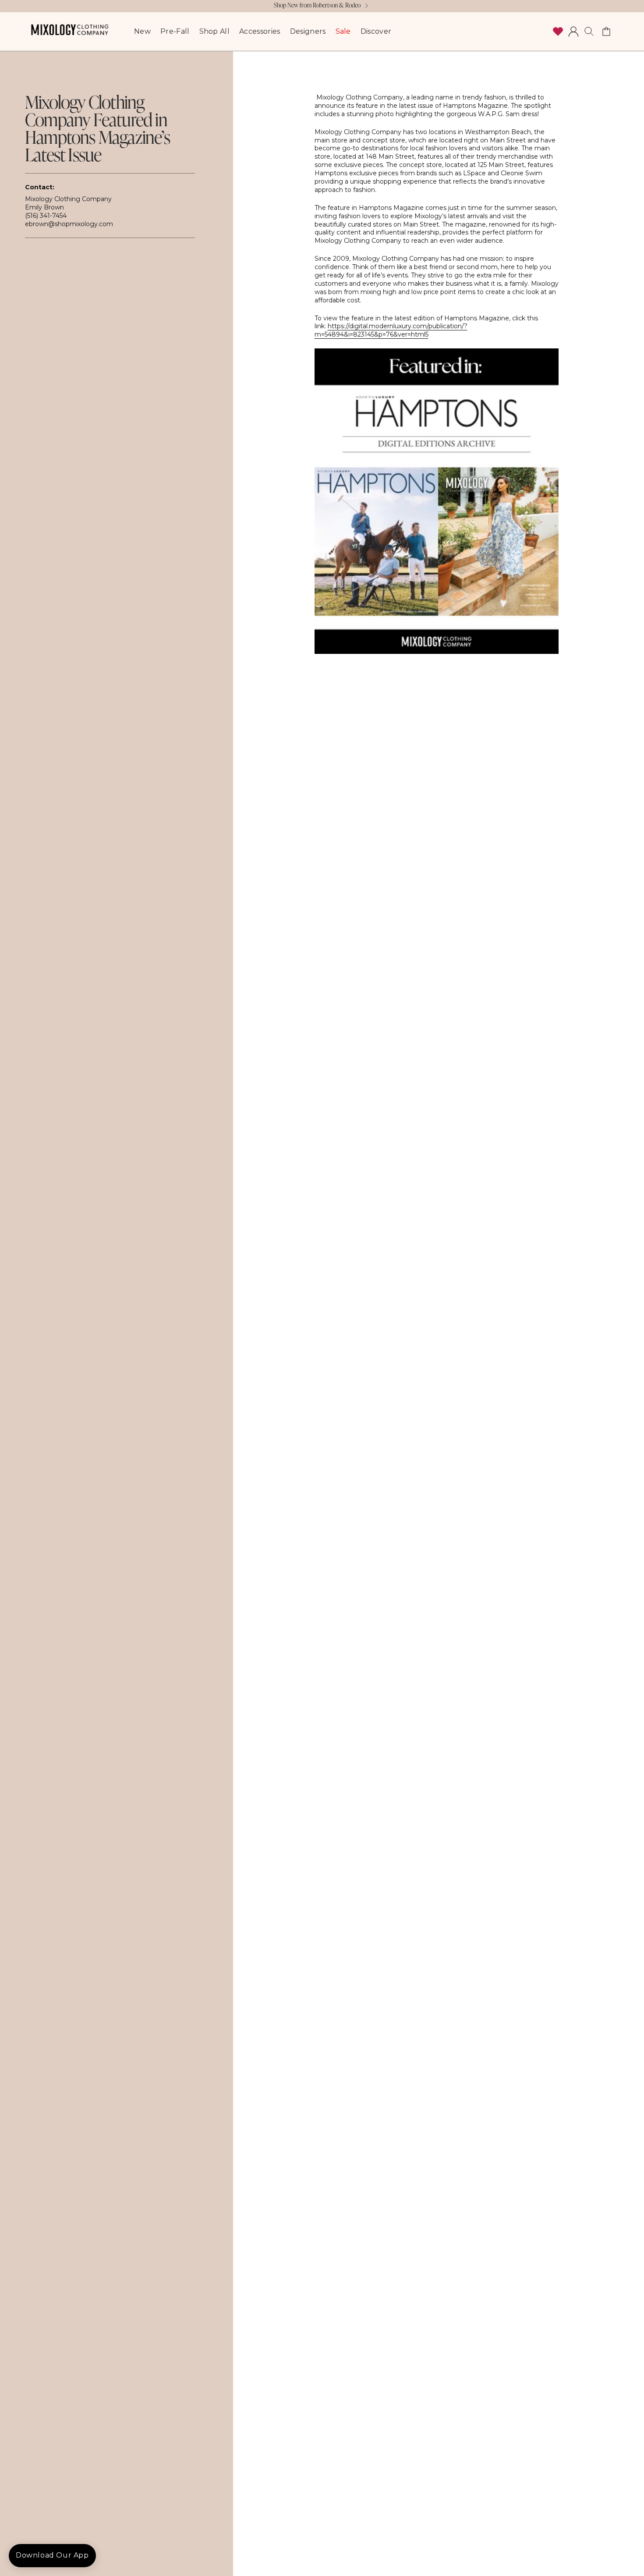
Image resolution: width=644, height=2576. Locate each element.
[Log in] (573, 32)
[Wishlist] (558, 32)
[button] (589, 32)
